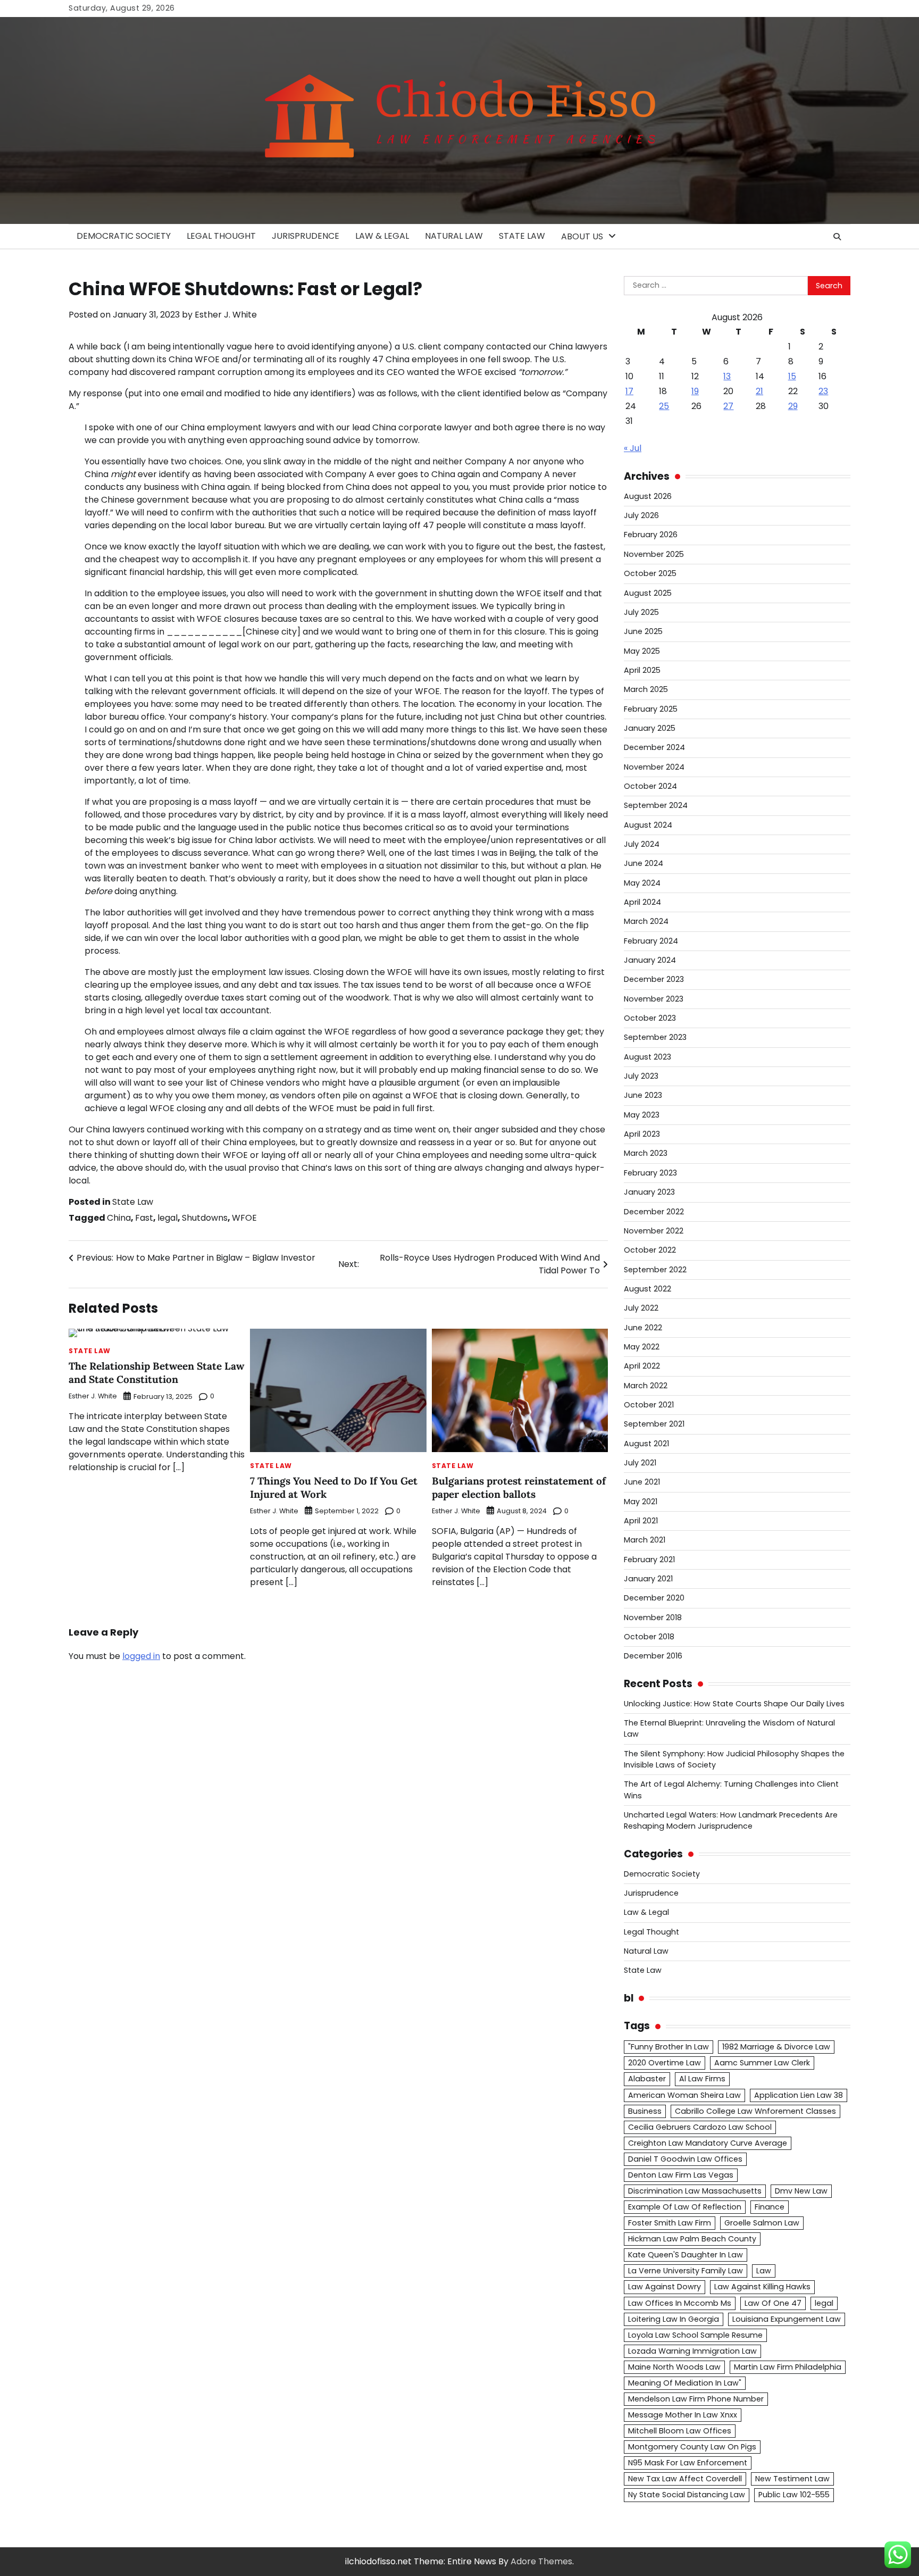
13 (727, 376)
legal (168, 1218)
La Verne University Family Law (686, 2271)
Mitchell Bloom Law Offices (680, 2431)
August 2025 (648, 593)
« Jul (633, 448)
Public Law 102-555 (794, 2495)
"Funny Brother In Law (669, 2047)
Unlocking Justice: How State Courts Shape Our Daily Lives (734, 1704)
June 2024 (644, 863)
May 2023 (642, 1115)
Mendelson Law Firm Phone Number (696, 2399)
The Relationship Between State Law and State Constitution (156, 1373)
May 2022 (642, 1347)
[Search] (837, 237)
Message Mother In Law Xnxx (683, 2415)
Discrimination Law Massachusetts (695, 2191)
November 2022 (654, 1231)
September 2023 (655, 1037)
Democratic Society (124, 236)
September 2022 (655, 1270)
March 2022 (646, 1386)
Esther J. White (226, 315)
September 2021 (654, 1424)
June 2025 (643, 631)
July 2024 (642, 844)
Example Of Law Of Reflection (685, 2207)
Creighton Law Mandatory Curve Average (708, 2143)
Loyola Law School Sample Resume (695, 2335)
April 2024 (642, 902)
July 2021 (640, 1463)
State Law (522, 236)
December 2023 (654, 979)
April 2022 (642, 1366)
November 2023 (654, 999)
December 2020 (654, 1598)
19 (695, 391)
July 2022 (641, 1308)
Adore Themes (541, 2561)
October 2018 (649, 1637)
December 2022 (654, 1212)
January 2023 (649, 1192)
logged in (141, 1656)
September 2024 (656, 805)
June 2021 (642, 1482)
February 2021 (649, 1560)
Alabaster (647, 2079)
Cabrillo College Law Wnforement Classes (755, 2111)
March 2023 (646, 1153)
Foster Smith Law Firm (670, 2223)
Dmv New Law (801, 2191)
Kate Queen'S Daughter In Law (686, 2255)
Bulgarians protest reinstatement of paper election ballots (519, 1487)
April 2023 (642, 1134)
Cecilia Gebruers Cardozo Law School (700, 2127)
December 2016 (653, 1656)
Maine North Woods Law (674, 2367)
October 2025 (650, 573)
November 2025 (654, 554)
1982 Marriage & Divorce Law (776, 2047)
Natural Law (454, 236)
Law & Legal (382, 236)
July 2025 (641, 612)
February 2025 (651, 709)
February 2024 (651, 941)
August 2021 (646, 1444)
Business (645, 2111)
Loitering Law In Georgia (674, 2319)
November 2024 (654, 767)
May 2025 (642, 651)
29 (793, 406)
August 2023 (648, 1057)
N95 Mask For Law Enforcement (688, 2463)
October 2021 (649, 1405)
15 (792, 376)
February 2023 (650, 1173)
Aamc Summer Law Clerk (762, 2063)
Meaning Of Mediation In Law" (685, 2383)
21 (759, 391)
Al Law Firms (702, 2079)
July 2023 (641, 1076)
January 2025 (650, 728)
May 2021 (641, 1502)
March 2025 (646, 689)
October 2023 (650, 1018)
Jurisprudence (306, 236)
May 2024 (642, 883)
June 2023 (643, 1095)
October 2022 (650, 1250)
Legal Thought (221, 236)
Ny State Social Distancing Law (687, 2495)
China (119, 1218)
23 (823, 391)
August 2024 (648, 825)
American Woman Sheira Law (684, 2095)
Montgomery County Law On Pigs (692, 2447)
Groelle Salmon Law (762, 2223)
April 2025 (642, 670)
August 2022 (648, 1289)
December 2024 (654, 747)
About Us (582, 236)
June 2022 (643, 1328)
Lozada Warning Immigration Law (692, 2351)
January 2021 (648, 1579)
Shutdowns (205, 1218)
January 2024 (650, 960)
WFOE (244, 1218)
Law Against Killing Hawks (762, 2287)
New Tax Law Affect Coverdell (685, 2479)
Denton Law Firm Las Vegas (681, 2175)
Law (764, 2271)
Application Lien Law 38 (799, 2095)
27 (728, 406)
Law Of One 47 (773, 2303)
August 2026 (648, 496)
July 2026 (641, 515)
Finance (770, 2207)
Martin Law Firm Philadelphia (788, 2367)
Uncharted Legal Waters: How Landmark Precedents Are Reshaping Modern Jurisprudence (731, 1820)
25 (664, 406)
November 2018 (653, 1618)
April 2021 (641, 1521)
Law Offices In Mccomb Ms (680, 2303)
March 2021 (645, 1540)
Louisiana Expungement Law (787, 2319)
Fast (144, 1218)
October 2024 (650, 786)
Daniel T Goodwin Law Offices (685, 2159)
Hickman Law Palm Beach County (692, 2239)
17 (629, 391)
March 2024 (646, 921)
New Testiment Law (792, 2479)
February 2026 (651, 535)
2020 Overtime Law (665, 2063)
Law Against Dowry (665, 2287)
